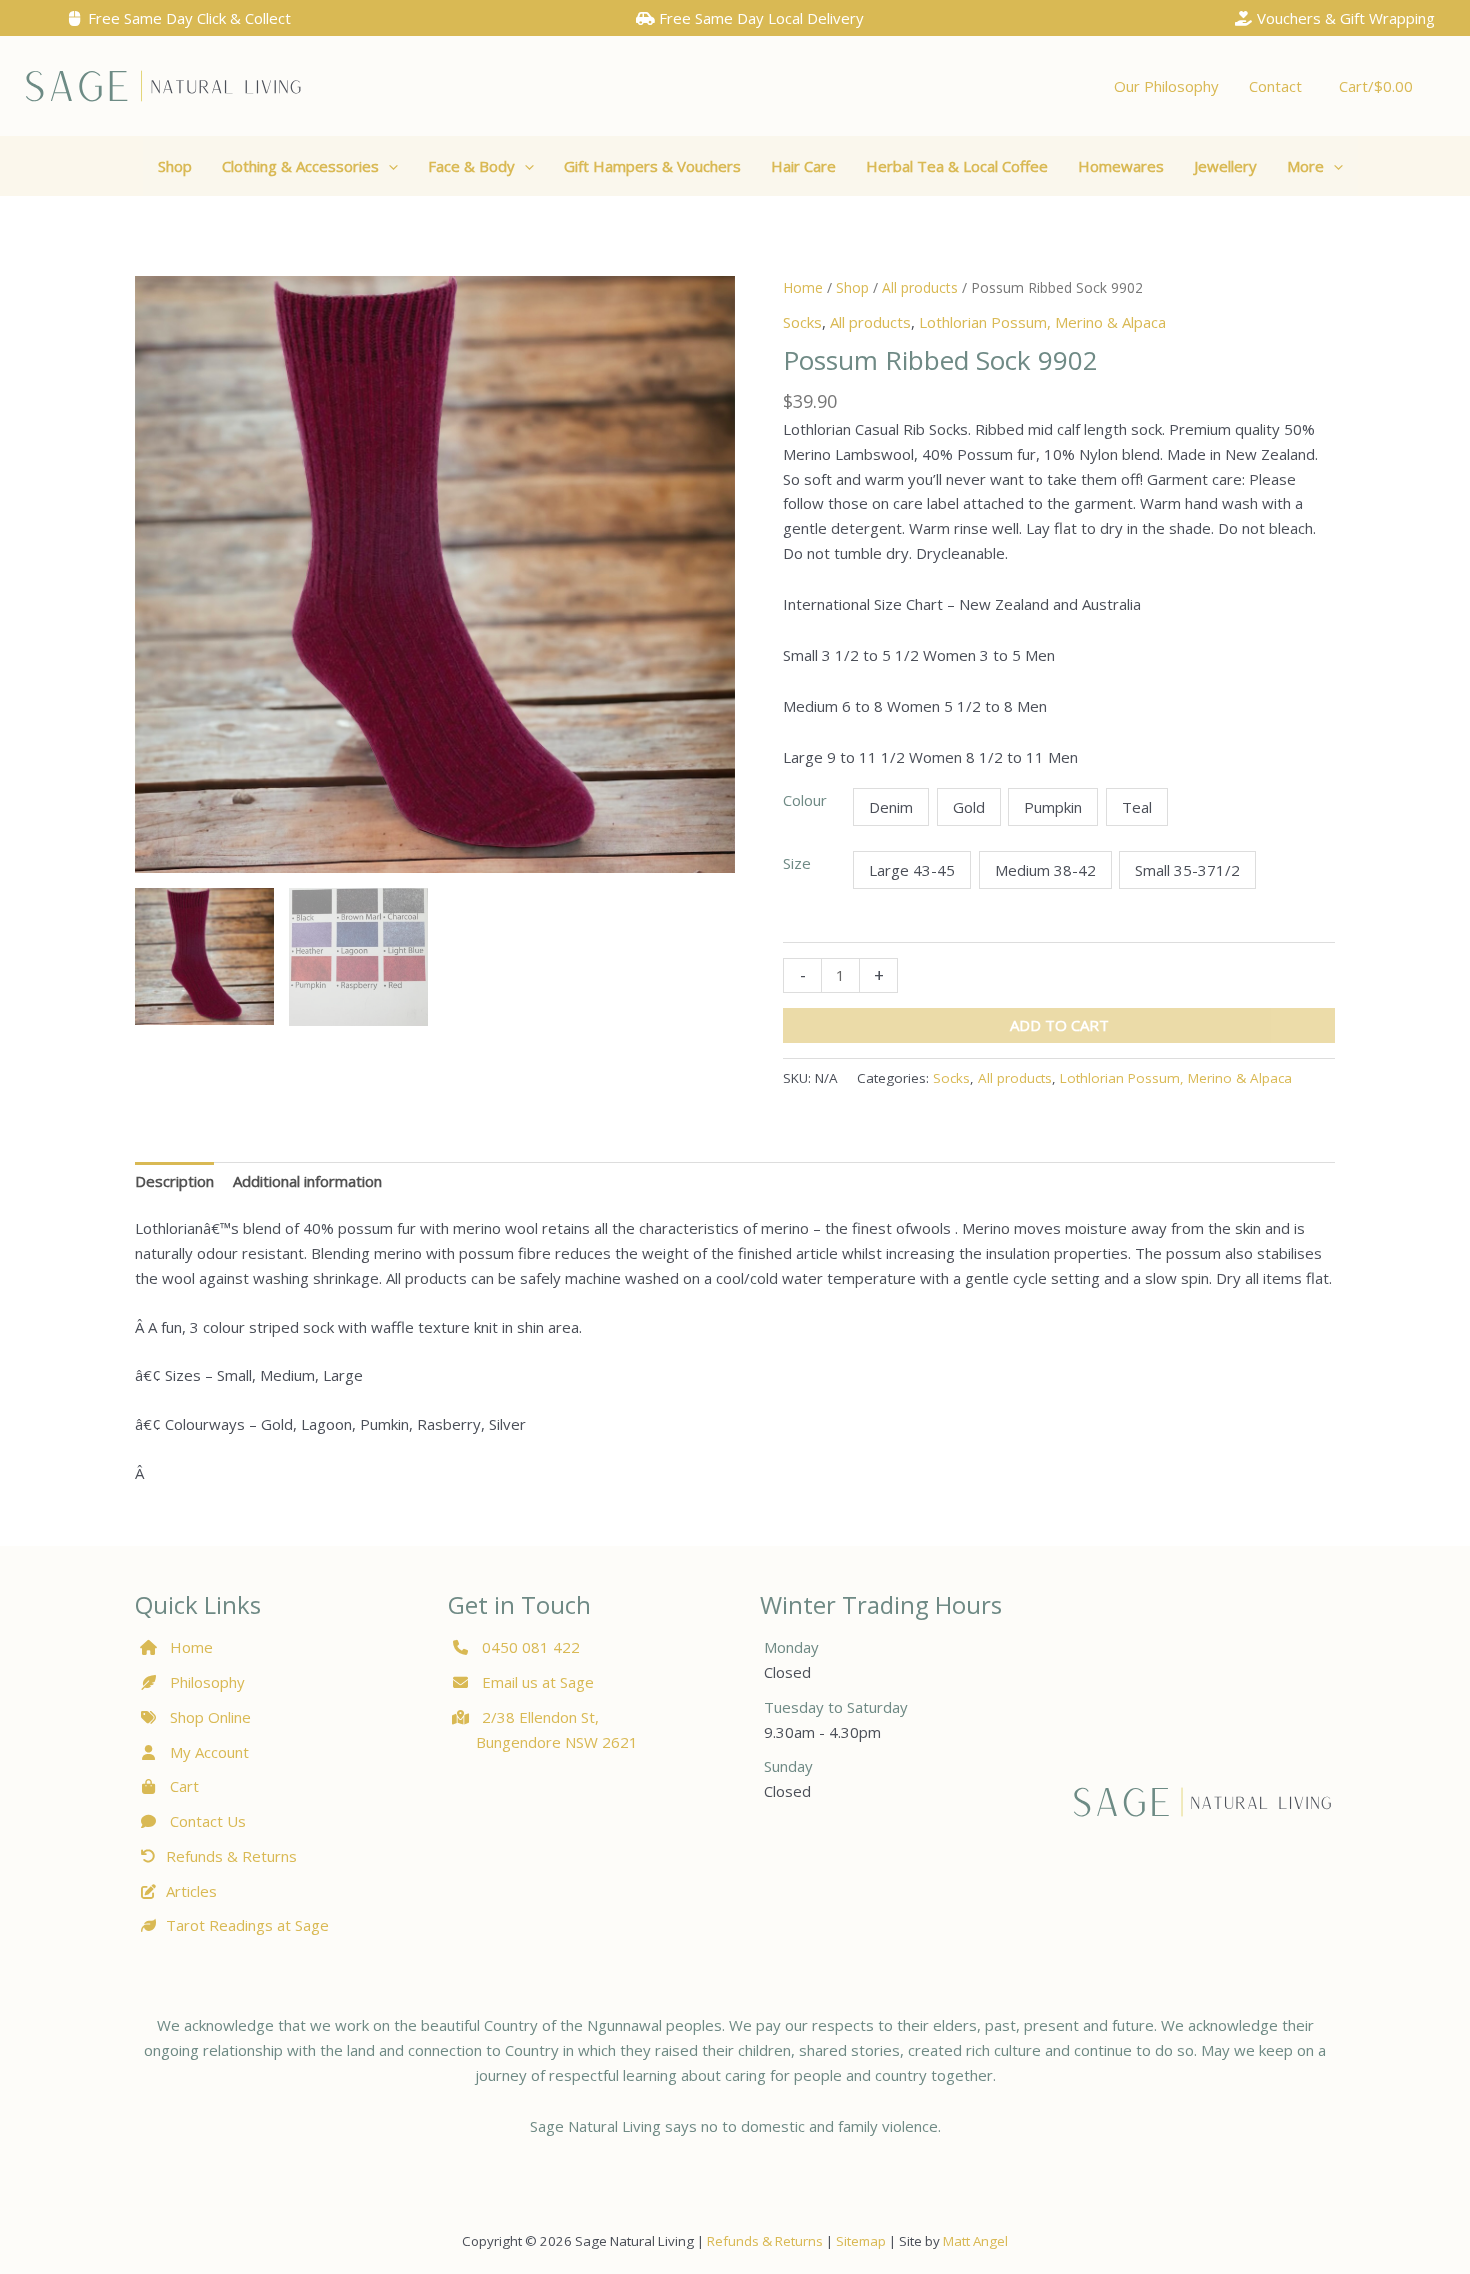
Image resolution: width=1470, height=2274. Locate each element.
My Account (207, 1752)
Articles (191, 1891)
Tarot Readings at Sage (247, 1925)
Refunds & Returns (231, 1856)
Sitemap (861, 2241)
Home (803, 287)
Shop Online (208, 1717)
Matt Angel (975, 2241)
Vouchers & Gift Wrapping (1344, 18)
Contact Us (206, 1821)
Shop (852, 287)
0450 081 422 (531, 1647)
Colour (805, 800)
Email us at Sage (536, 1682)
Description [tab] (174, 1181)
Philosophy (207, 1682)
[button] (310, 166)
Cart (182, 1786)
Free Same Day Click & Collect (187, 18)
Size (797, 863)
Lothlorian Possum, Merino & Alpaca (1042, 322)
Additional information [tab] (307, 1181)
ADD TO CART (1059, 1025)
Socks (802, 322)
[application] (388, 166)
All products (920, 287)
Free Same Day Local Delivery (759, 18)
